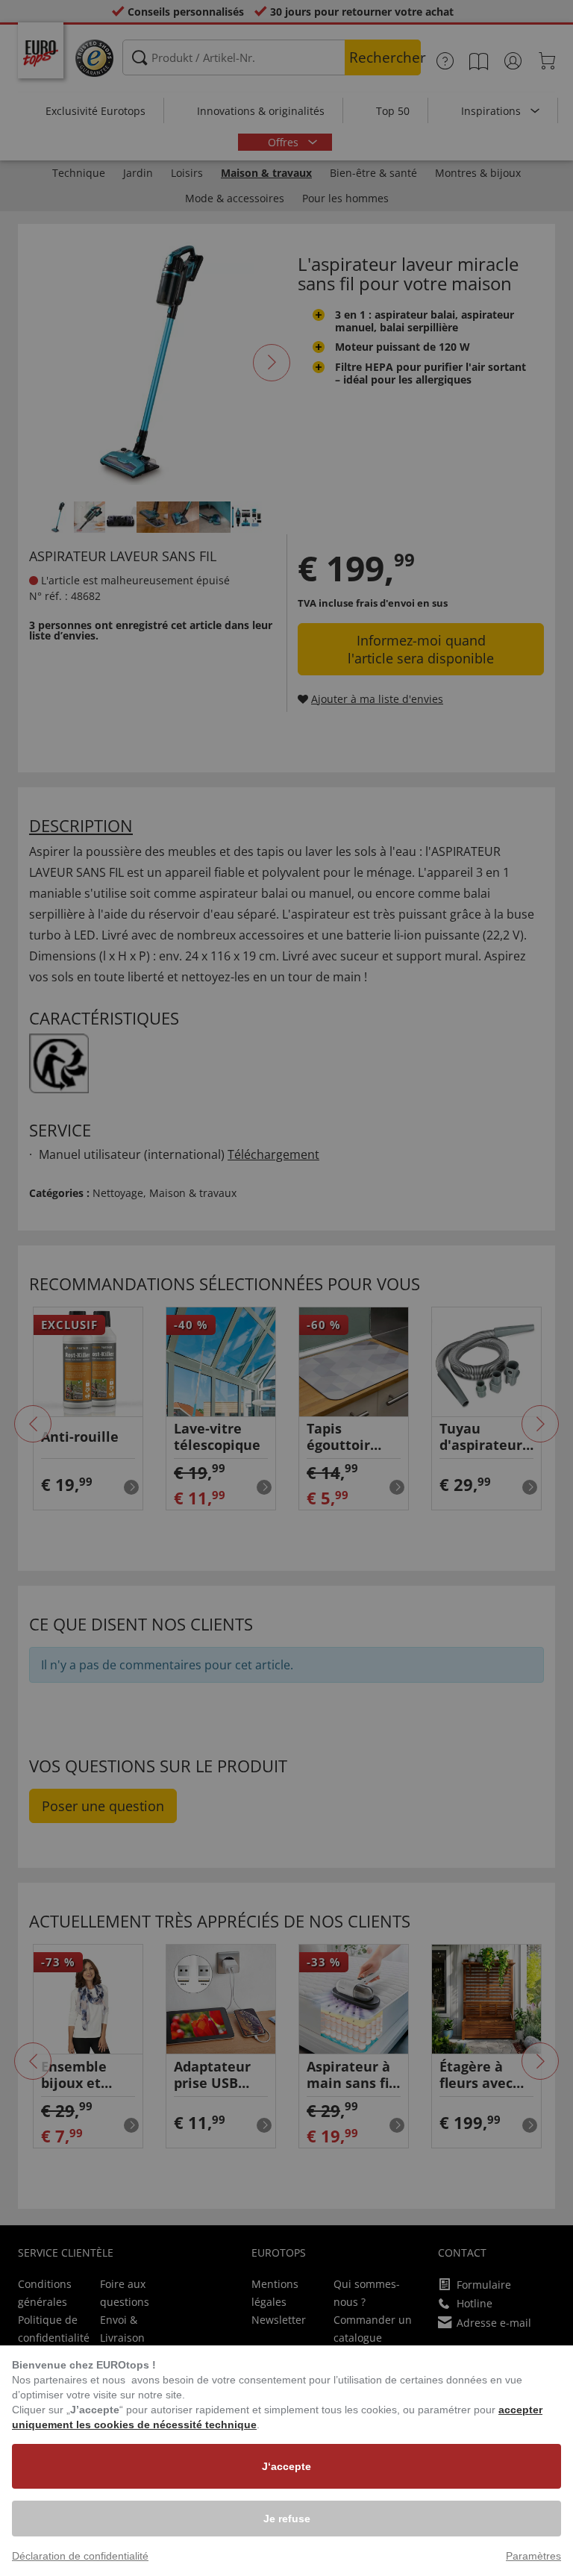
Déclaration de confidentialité (80, 2556)
